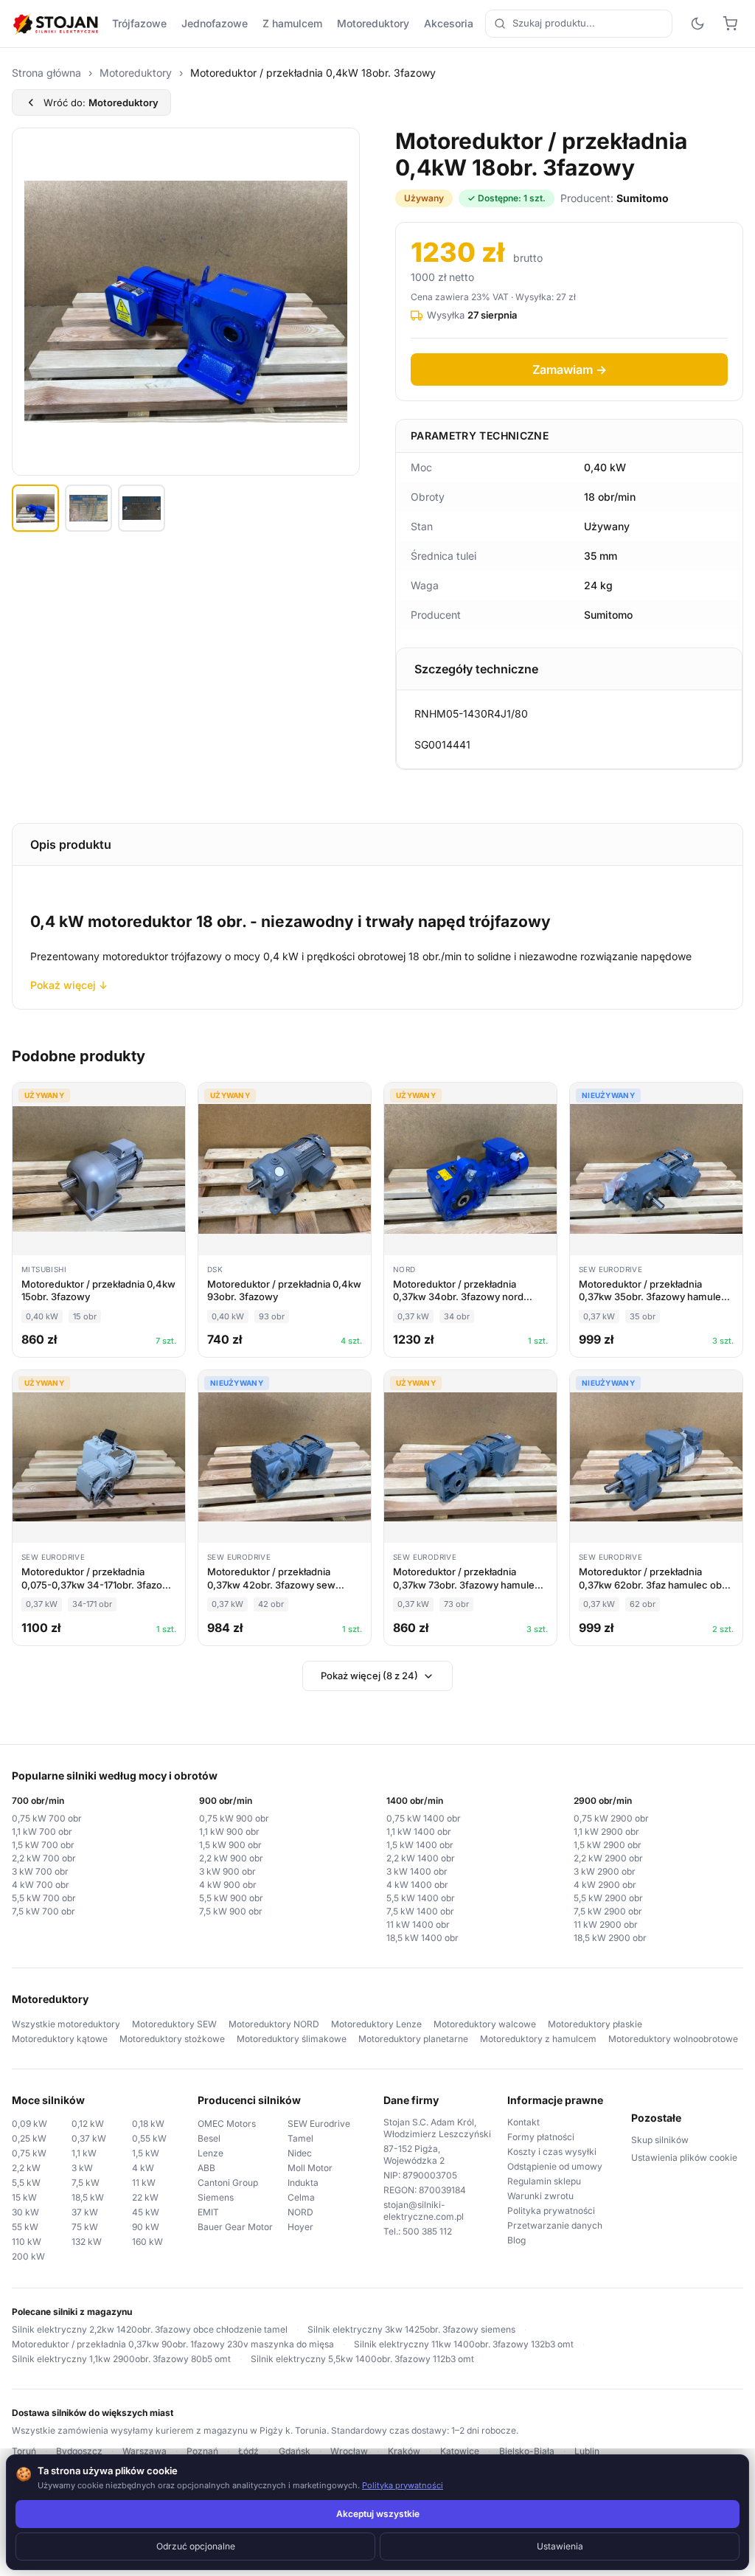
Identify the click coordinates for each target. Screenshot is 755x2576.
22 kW (145, 2197)
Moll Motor (310, 2168)
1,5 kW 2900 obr (608, 1845)
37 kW (85, 2212)
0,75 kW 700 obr (47, 1818)
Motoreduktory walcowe (485, 2024)
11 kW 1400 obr (418, 1924)
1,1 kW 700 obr (42, 1832)
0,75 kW (29, 2153)
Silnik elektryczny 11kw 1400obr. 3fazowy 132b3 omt (464, 2344)
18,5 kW (88, 2197)
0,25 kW (29, 2138)
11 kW (144, 2183)
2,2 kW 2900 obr (608, 1858)
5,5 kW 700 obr (44, 1898)
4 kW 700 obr (41, 1885)
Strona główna (46, 73)
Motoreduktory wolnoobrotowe (673, 2039)
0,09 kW (29, 2124)
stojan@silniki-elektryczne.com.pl (424, 2211)
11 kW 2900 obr (606, 1924)
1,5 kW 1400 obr (420, 1845)
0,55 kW (149, 2138)
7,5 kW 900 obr (231, 1911)
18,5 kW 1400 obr (422, 1938)
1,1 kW (84, 2153)
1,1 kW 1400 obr (419, 1832)
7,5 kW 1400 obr (420, 1911)
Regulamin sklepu (544, 2181)
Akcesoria (449, 23)
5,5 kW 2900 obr (608, 1898)
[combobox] (579, 24)
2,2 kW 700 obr (44, 1858)
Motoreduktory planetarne (413, 2039)
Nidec (300, 2153)
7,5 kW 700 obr (44, 1911)
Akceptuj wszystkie (378, 2514)
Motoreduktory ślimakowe (292, 2039)
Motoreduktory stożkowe (172, 2039)
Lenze (211, 2153)
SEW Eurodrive (319, 2124)
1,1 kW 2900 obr (606, 1832)
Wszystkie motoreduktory (66, 2024)
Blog (516, 2240)
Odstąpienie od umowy (555, 2166)
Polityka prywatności (551, 2211)
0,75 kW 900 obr (234, 1818)
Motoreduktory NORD (274, 2024)
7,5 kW (86, 2183)
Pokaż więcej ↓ (69, 985)
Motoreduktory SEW (174, 2024)
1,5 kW (146, 2153)
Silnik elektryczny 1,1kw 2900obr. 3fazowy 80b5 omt (121, 2359)
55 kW (25, 2227)
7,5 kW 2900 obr (608, 1911)
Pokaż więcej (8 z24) (369, 1676)
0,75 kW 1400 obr (424, 1818)
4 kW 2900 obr (605, 1885)
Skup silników (660, 2140)
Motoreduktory (373, 23)
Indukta (303, 2183)
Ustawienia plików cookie (684, 2157)
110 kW (27, 2242)
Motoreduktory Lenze (376, 2024)
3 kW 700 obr (40, 1871)
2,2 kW (26, 2168)
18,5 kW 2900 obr (610, 1938)
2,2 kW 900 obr (231, 1858)
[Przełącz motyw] (697, 24)
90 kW (146, 2227)
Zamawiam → (570, 369)
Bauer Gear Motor (235, 2227)
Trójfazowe (139, 23)
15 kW (24, 2197)
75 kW (85, 2227)
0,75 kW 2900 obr (611, 1818)
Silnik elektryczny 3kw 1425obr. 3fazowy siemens (411, 2329)
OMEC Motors (227, 2124)
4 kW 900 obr (228, 1885)
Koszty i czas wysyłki (552, 2152)
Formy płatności (541, 2137)
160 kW (147, 2242)
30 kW (25, 2212)
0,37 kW (89, 2138)
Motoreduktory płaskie (595, 2024)
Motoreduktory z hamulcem (538, 2039)
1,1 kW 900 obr (229, 1832)
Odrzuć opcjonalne (196, 2546)
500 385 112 (427, 2231)
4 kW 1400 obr (417, 1885)
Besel (209, 2138)
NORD (300, 2212)
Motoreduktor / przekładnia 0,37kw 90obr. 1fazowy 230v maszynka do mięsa (173, 2344)
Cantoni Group (228, 2183)
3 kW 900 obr (227, 1871)
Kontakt (523, 2122)
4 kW (143, 2168)
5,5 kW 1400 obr (421, 1898)
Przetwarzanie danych (555, 2225)
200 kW (28, 2256)
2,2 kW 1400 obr (421, 1858)
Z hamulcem (292, 23)
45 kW (146, 2212)
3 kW (82, 2168)
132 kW (87, 2242)
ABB (206, 2168)
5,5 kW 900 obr (231, 1898)
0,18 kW (148, 2124)
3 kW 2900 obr (605, 1871)
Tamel (300, 2138)
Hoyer (300, 2227)
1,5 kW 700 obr (43, 1845)
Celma (301, 2197)
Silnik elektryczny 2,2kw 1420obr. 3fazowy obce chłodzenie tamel (150, 2329)
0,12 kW (88, 2124)
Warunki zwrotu (540, 2196)
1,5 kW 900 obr (230, 1845)
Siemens (216, 2197)
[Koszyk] (730, 24)
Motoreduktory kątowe (60, 2039)
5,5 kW (26, 2183)
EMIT (208, 2212)
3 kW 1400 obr (417, 1871)
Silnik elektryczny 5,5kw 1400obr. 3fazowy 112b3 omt (362, 2359)
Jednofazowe (215, 23)
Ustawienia (560, 2546)
